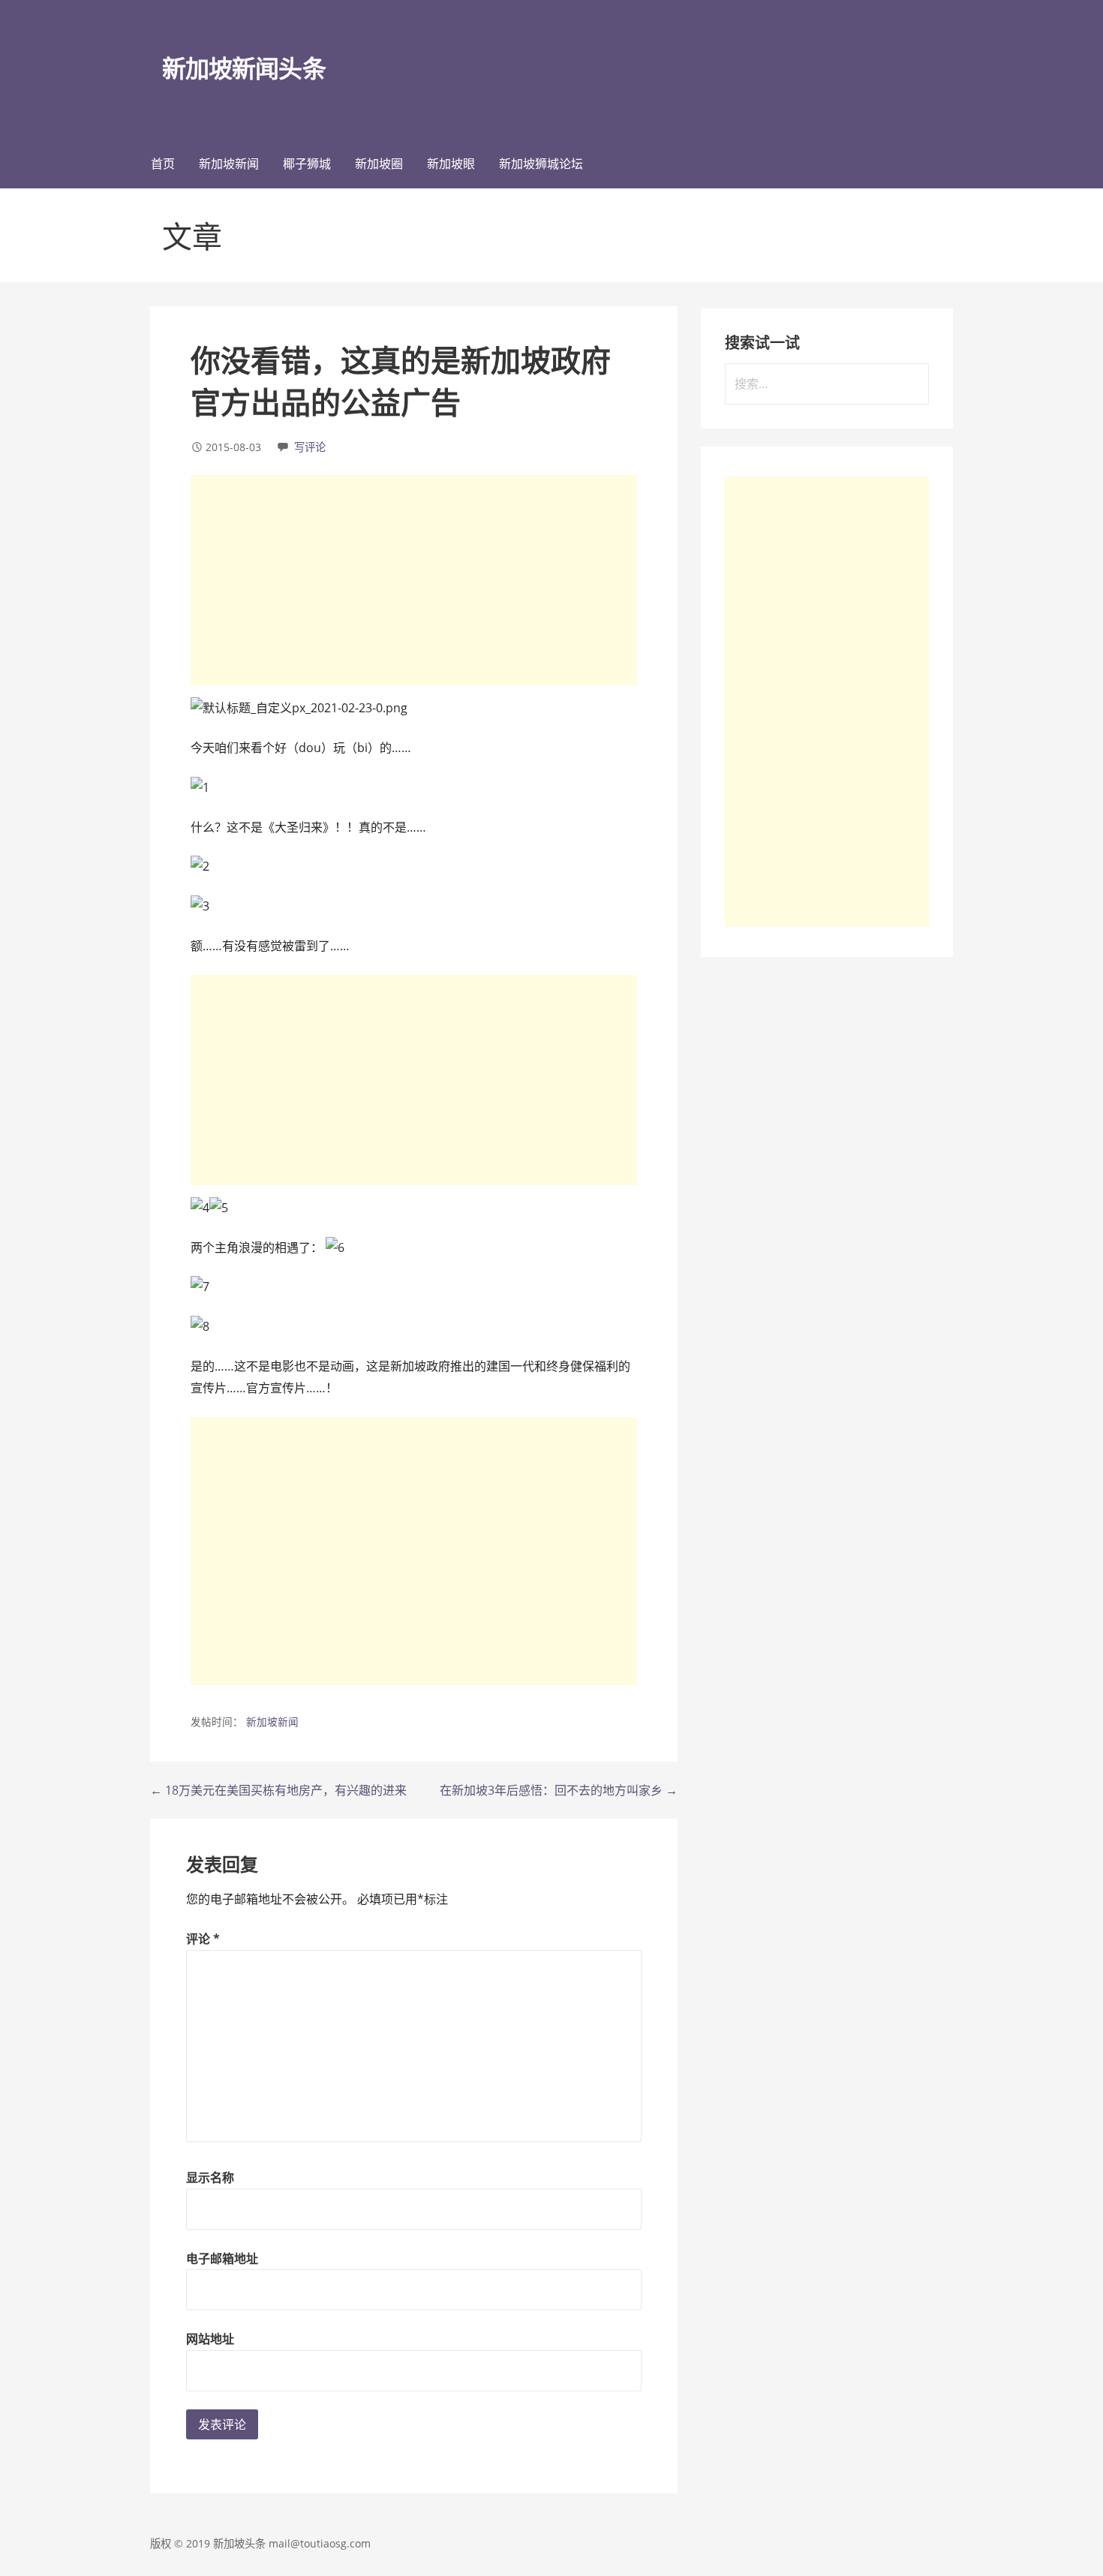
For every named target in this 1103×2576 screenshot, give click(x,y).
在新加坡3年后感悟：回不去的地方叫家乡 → (559, 1790)
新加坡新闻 (229, 164)
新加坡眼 (451, 164)
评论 (203, 1939)
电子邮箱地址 (222, 2259)
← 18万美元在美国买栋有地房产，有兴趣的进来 (278, 1790)
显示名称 (210, 2177)
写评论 (310, 447)
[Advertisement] (414, 580)
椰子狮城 (307, 164)
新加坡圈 (379, 164)
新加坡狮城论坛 (541, 164)
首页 (163, 164)
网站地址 (210, 2339)
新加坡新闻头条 (243, 68)
